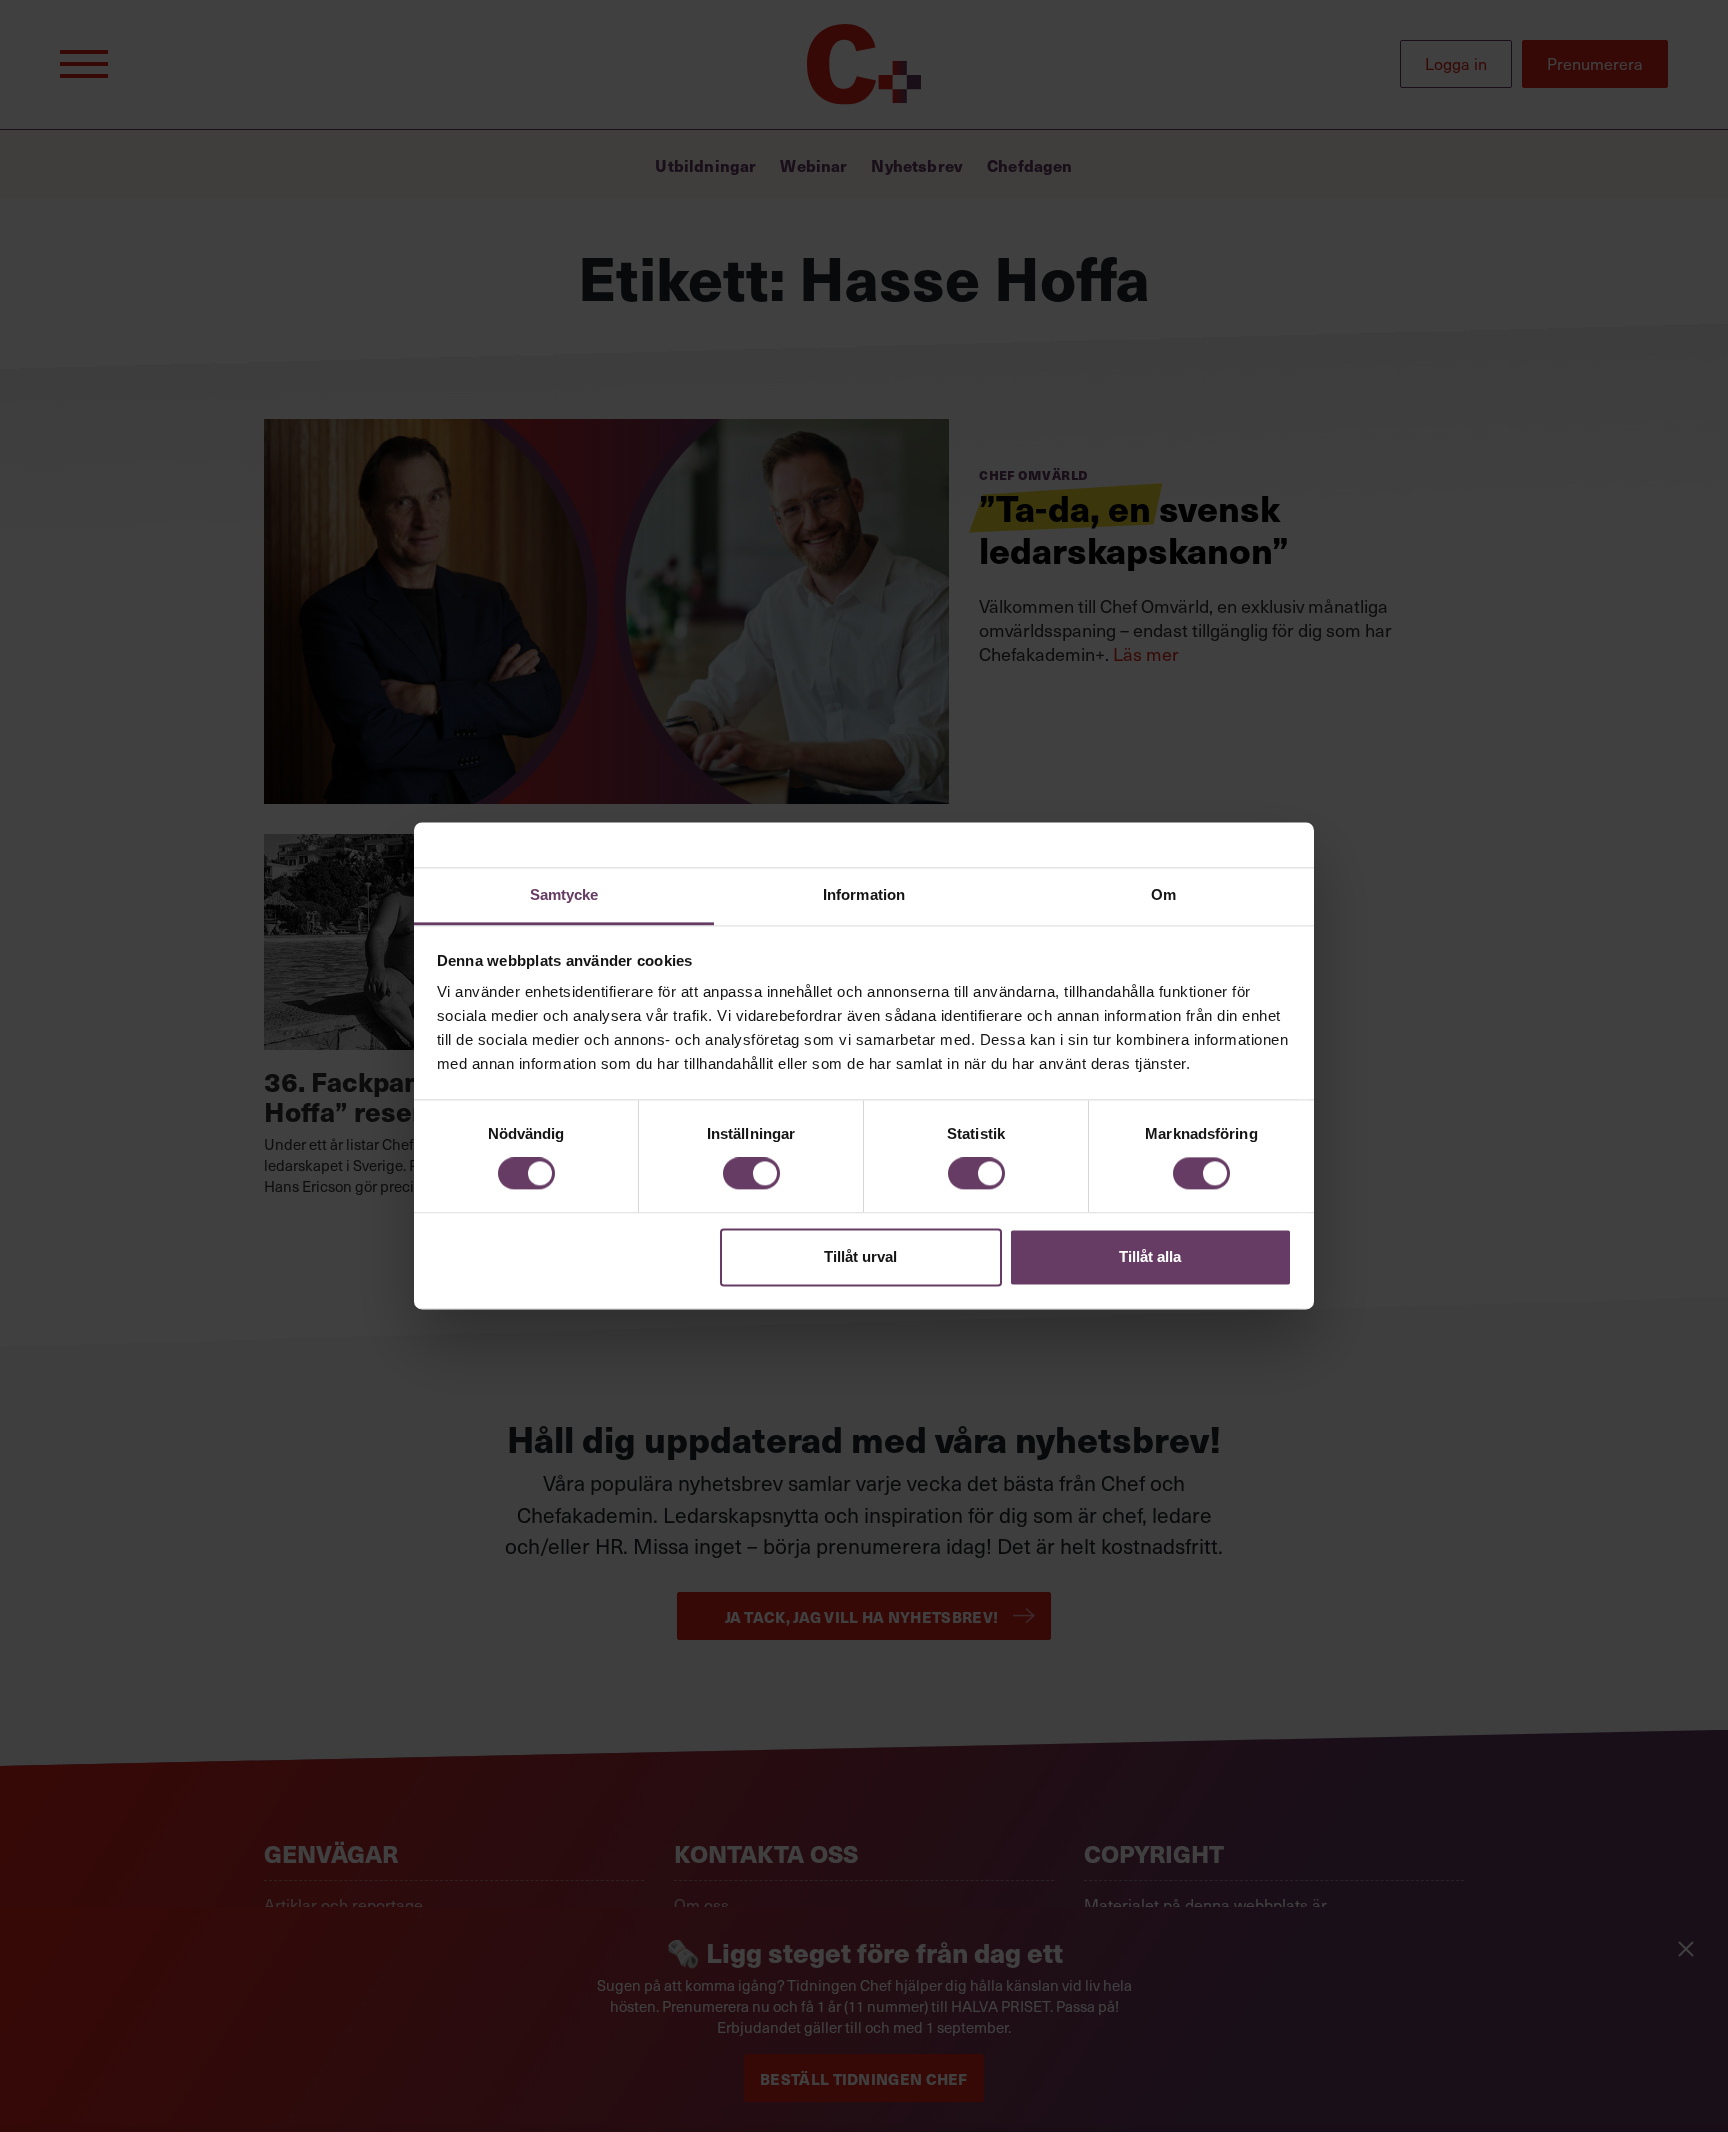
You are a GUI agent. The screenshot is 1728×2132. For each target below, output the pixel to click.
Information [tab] (864, 894)
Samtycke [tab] (564, 894)
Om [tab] (1163, 894)
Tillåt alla (1150, 1256)
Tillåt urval (860, 1256)
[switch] (751, 1174)
